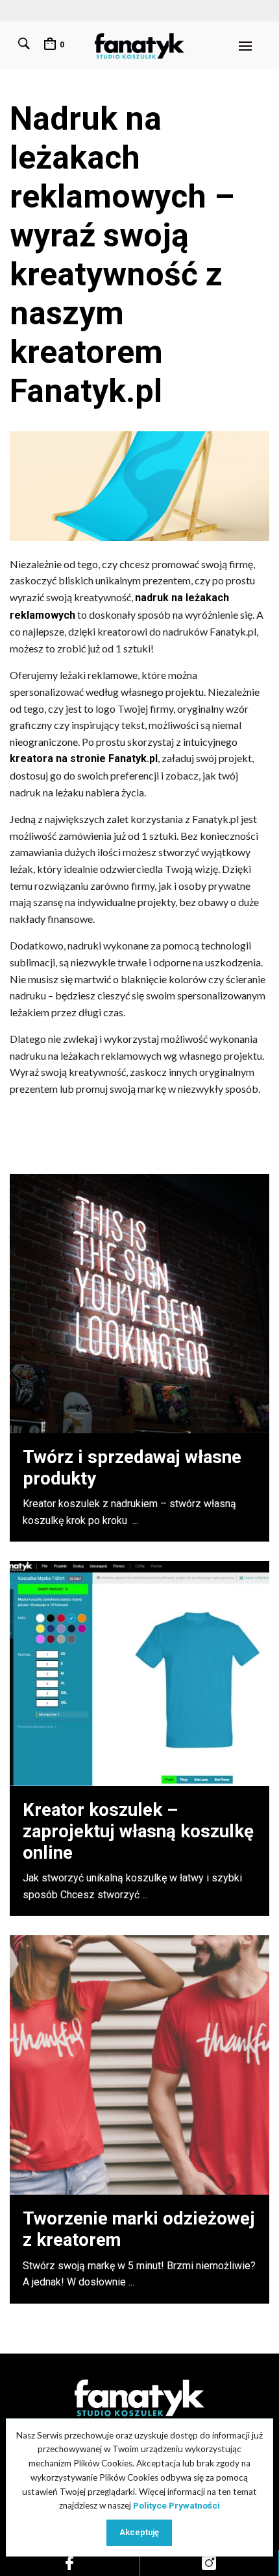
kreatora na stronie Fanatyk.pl (84, 758)
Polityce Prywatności (176, 2505)
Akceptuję (139, 2532)
